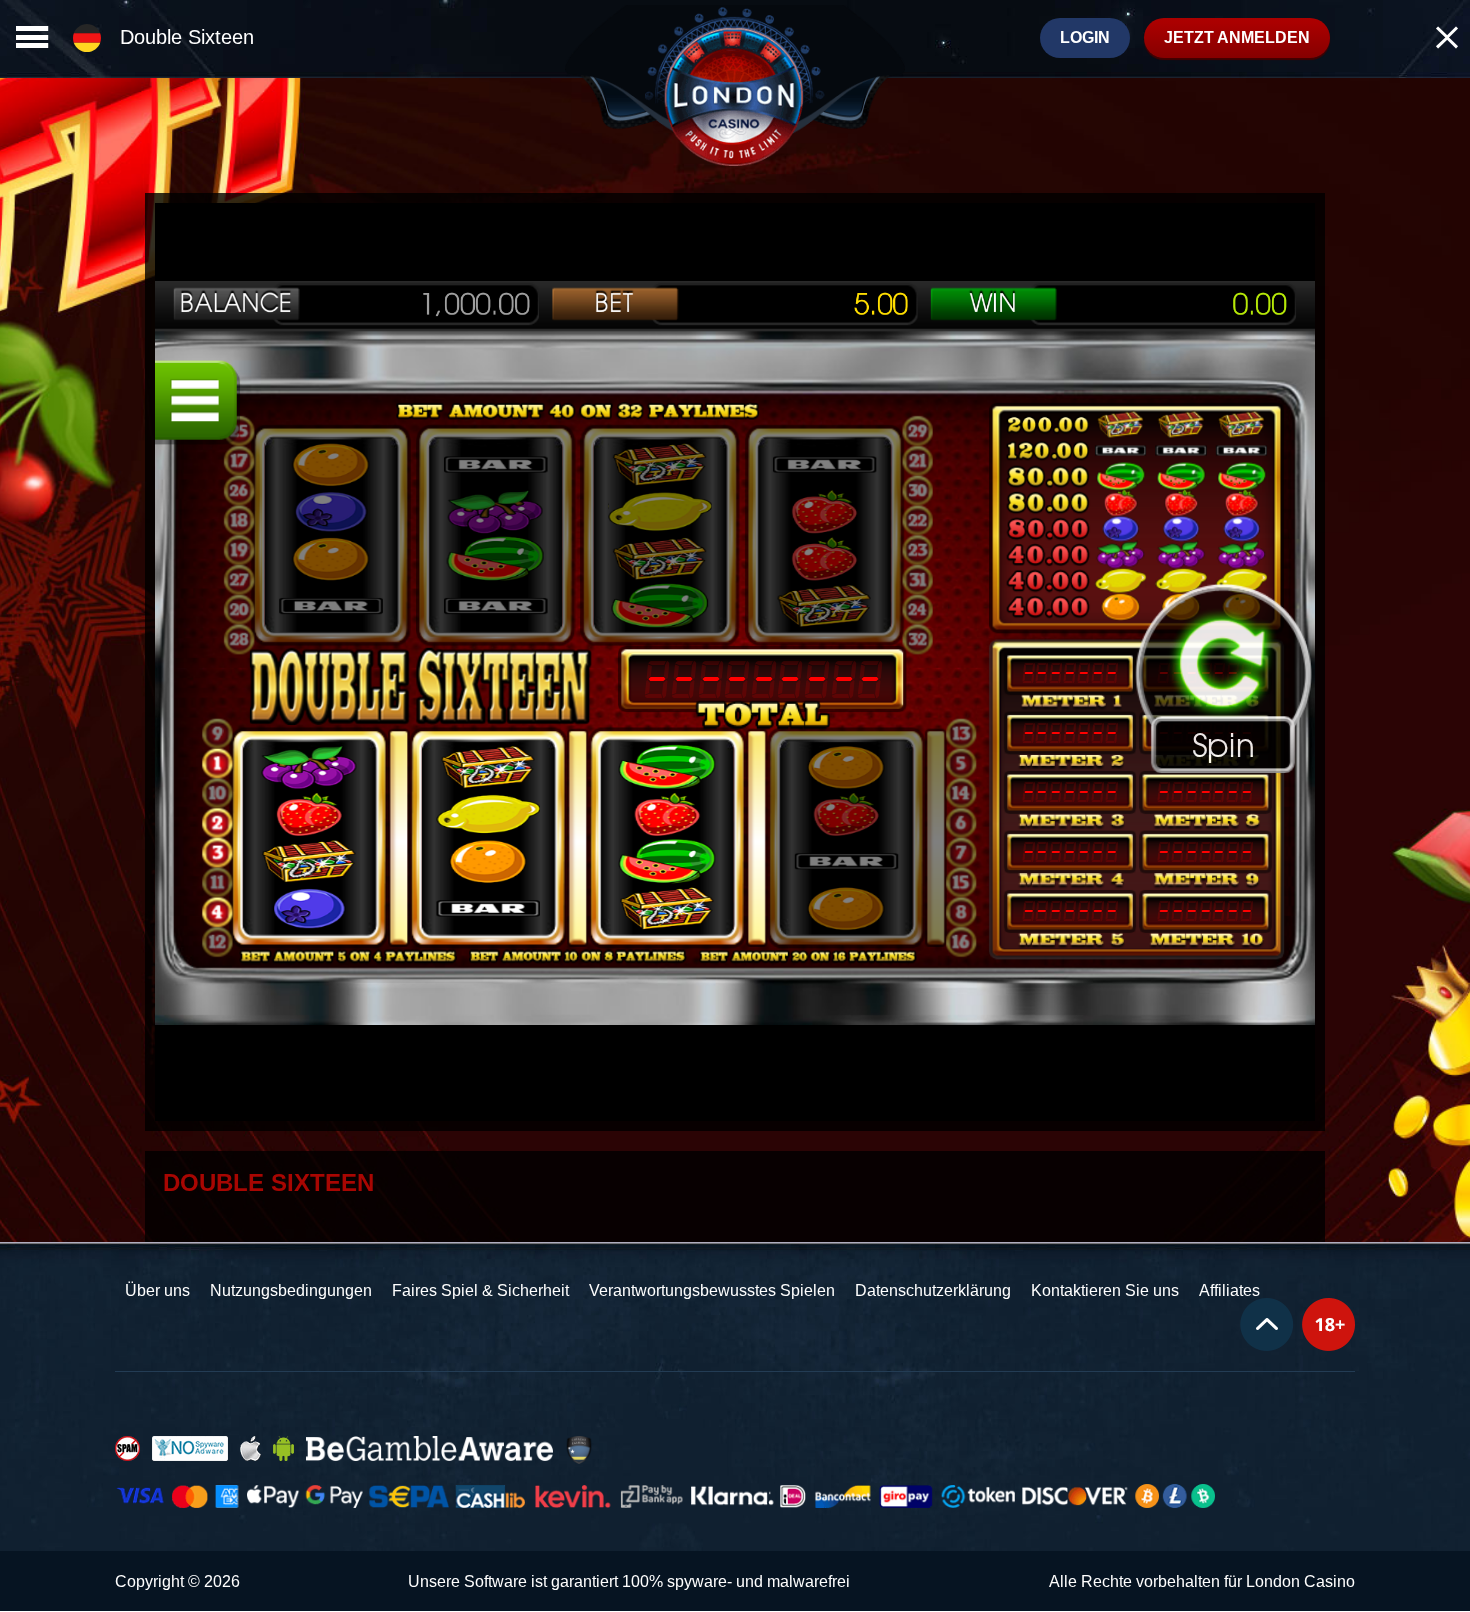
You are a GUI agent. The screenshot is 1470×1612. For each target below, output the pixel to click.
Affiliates (1229, 1290)
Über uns (157, 1290)
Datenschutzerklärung (933, 1290)
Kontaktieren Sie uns (1105, 1290)
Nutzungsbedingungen (291, 1290)
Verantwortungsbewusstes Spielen (712, 1290)
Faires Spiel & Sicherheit (480, 1290)
